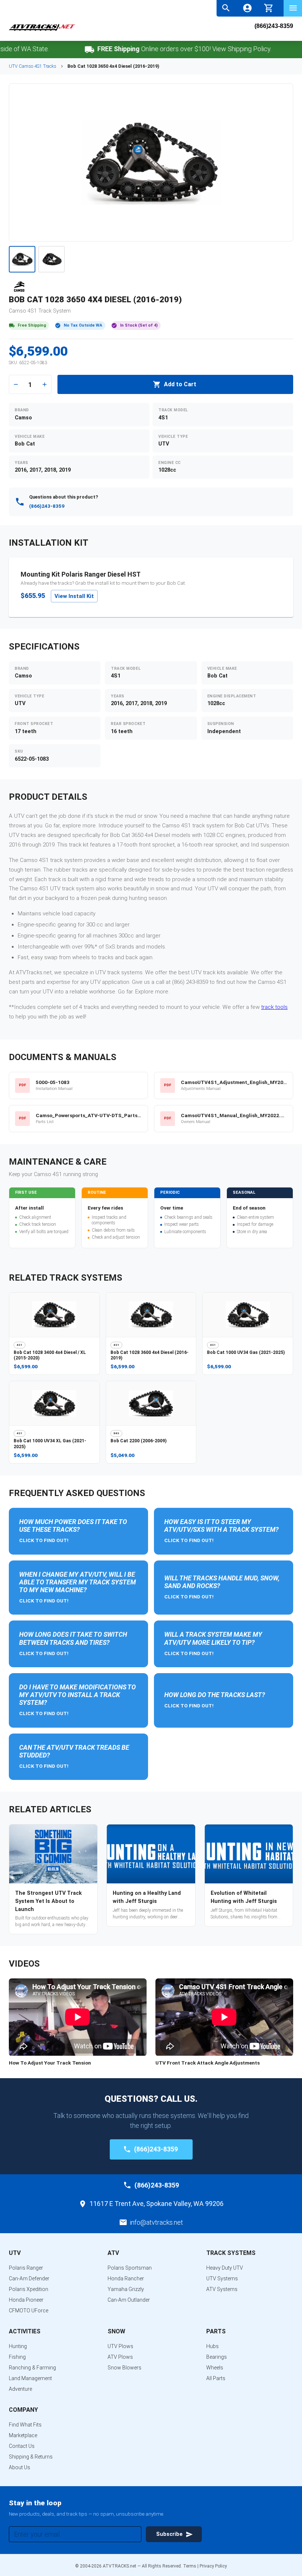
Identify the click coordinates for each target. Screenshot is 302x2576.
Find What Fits (25, 2425)
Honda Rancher (126, 2278)
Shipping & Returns (31, 2457)
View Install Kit (74, 596)
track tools (274, 1007)
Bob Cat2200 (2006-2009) (138, 1441)
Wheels (215, 2368)
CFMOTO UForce (29, 2311)
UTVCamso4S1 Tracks (33, 66)
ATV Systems (222, 2289)
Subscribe (169, 2534)
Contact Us (22, 2446)
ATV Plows (120, 2357)
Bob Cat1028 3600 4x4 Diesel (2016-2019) (150, 1355)
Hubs (213, 2346)
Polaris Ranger (26, 2268)
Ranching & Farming (32, 2368)
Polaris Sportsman (130, 2268)
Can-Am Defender (29, 2278)
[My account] (247, 8)
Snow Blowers (124, 2368)
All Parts (216, 2378)
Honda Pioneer (26, 2300)
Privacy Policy (213, 2566)
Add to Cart (180, 384)
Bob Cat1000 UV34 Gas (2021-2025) (246, 1352)
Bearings (217, 2357)
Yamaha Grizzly (126, 2289)
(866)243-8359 (274, 26)
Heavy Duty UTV (225, 2268)
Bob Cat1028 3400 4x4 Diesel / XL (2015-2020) (50, 1355)
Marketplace (23, 2435)
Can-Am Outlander (129, 2300)
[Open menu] (293, 8)
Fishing (17, 2357)
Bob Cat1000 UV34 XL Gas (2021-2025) (50, 1444)
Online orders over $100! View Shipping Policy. (159, 49)
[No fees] (287, 50)
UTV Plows (120, 2346)
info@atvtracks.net (157, 2222)
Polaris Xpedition (29, 2289)
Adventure (20, 2389)
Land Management (30, 2378)
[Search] (226, 8)
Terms (190, 2566)
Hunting (18, 2346)
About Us (20, 2467)
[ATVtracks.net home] (42, 30)
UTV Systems (222, 2278)
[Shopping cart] (269, 7)
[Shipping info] (64, 50)
